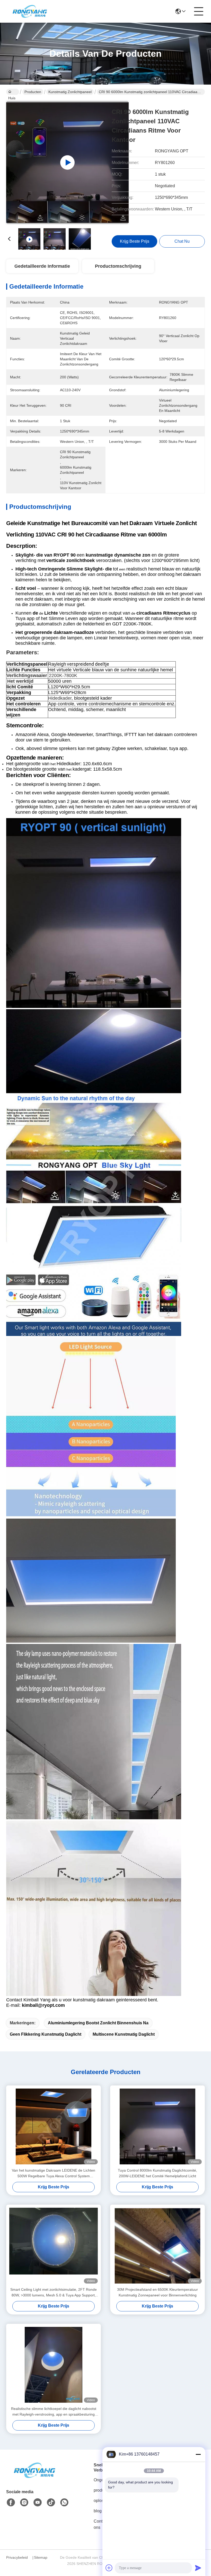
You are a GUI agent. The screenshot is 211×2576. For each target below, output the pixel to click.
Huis (13, 92)
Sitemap (41, 2557)
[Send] (198, 2568)
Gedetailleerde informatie (42, 266)
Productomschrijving (118, 266)
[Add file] (109, 2568)
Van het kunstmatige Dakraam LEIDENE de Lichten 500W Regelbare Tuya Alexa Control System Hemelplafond (54, 2174)
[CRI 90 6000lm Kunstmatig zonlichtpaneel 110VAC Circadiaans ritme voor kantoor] (67, 162)
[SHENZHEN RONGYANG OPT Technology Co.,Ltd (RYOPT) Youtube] (38, 2502)
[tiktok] (51, 2502)
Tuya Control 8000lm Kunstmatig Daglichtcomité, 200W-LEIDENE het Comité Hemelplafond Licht (157, 2173)
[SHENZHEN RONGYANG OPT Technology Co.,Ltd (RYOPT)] (30, 11)
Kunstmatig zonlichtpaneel (70, 92)
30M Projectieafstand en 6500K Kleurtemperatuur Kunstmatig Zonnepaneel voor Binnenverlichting (157, 2292)
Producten (33, 92)
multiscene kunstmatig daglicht (124, 2034)
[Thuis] (34, 2477)
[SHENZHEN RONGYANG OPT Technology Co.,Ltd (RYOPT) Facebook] (11, 2502)
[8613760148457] (64, 2502)
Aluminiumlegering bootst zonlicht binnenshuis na (98, 2023)
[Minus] (198, 2454)
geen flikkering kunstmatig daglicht (46, 2034)
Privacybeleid (17, 2557)
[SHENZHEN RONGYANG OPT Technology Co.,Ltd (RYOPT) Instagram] (24, 2502)
